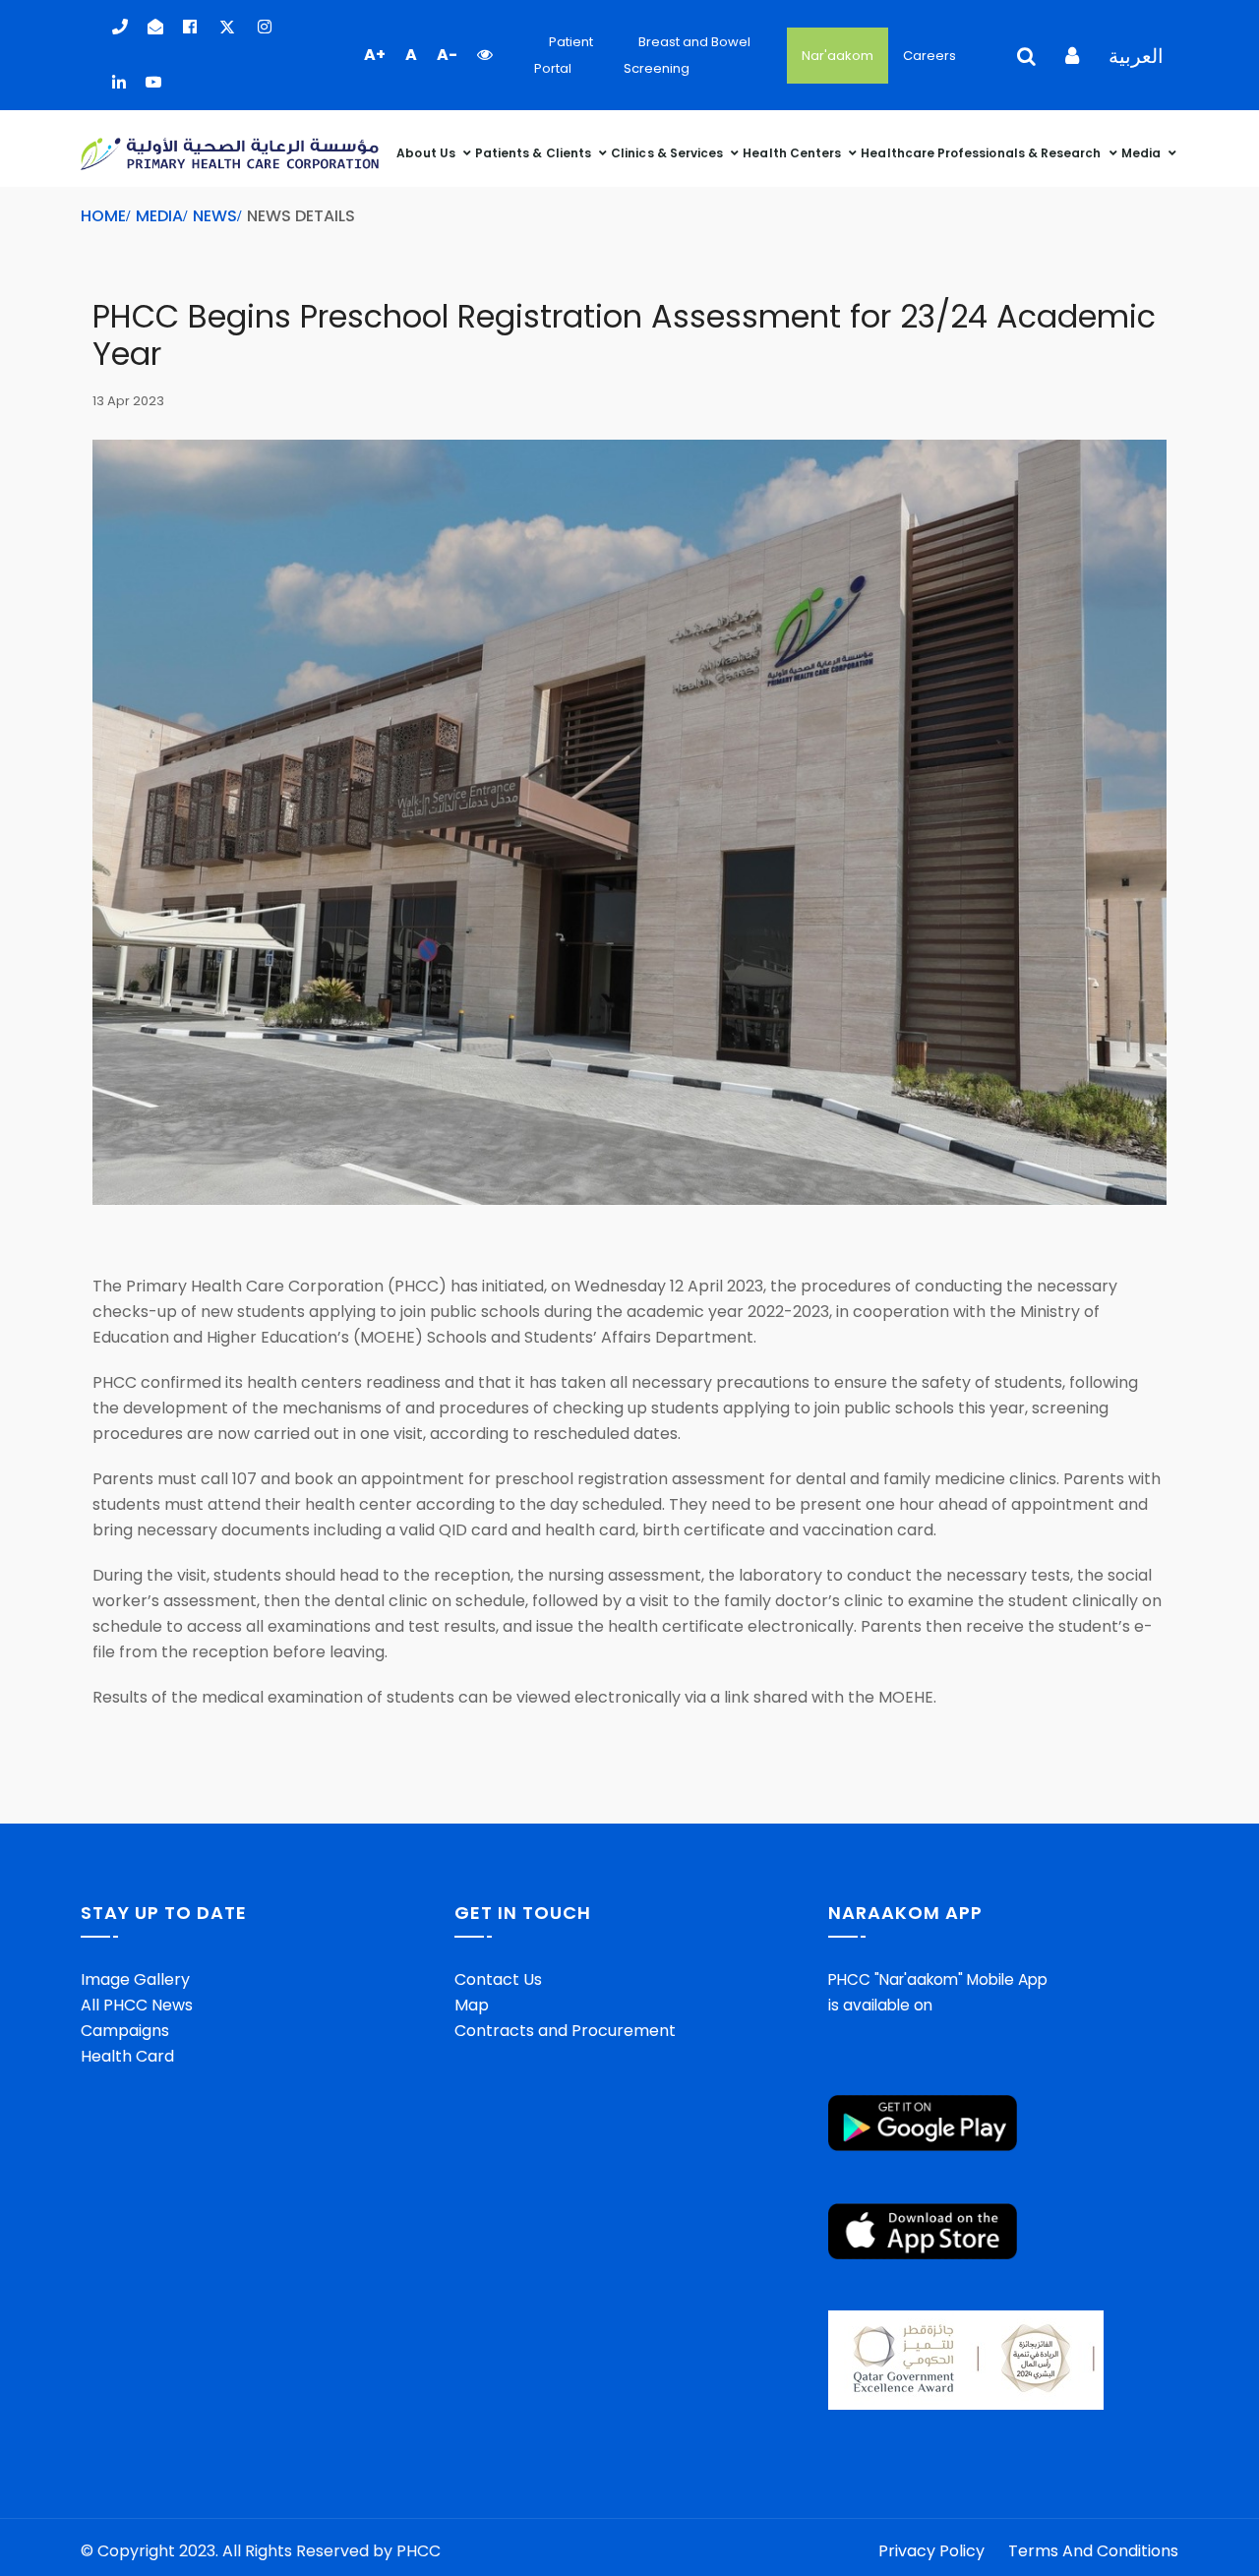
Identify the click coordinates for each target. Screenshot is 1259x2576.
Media (1142, 153)
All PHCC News (137, 2005)
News (215, 216)
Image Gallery (135, 1979)
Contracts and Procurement (565, 2031)
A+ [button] (375, 55)
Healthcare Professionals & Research (982, 153)
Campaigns (125, 2031)
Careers (929, 56)
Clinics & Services (668, 153)
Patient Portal (564, 55)
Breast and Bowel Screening (687, 55)
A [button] (411, 55)
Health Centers (793, 153)
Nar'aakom (838, 56)
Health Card (127, 2056)
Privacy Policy (931, 2551)
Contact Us (498, 1979)
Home (103, 216)
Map (472, 2005)
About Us (427, 153)
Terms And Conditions (1093, 2551)
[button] (485, 55)
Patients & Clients (535, 153)
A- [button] (447, 55)
